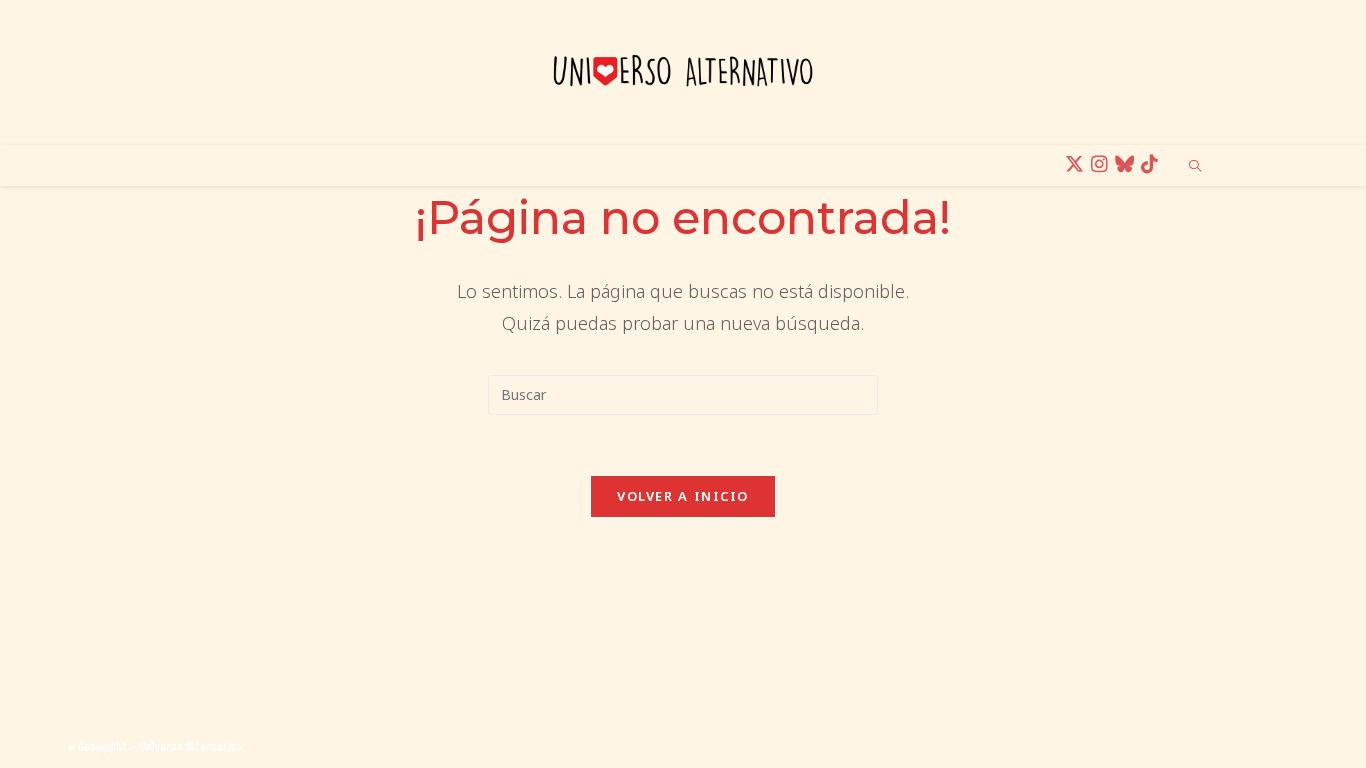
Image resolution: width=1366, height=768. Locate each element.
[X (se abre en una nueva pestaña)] (1077, 164)
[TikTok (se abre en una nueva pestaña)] (1152, 164)
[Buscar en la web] (1195, 167)
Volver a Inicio (683, 496)
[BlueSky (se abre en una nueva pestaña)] (1127, 164)
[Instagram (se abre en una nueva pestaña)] (1102, 164)
